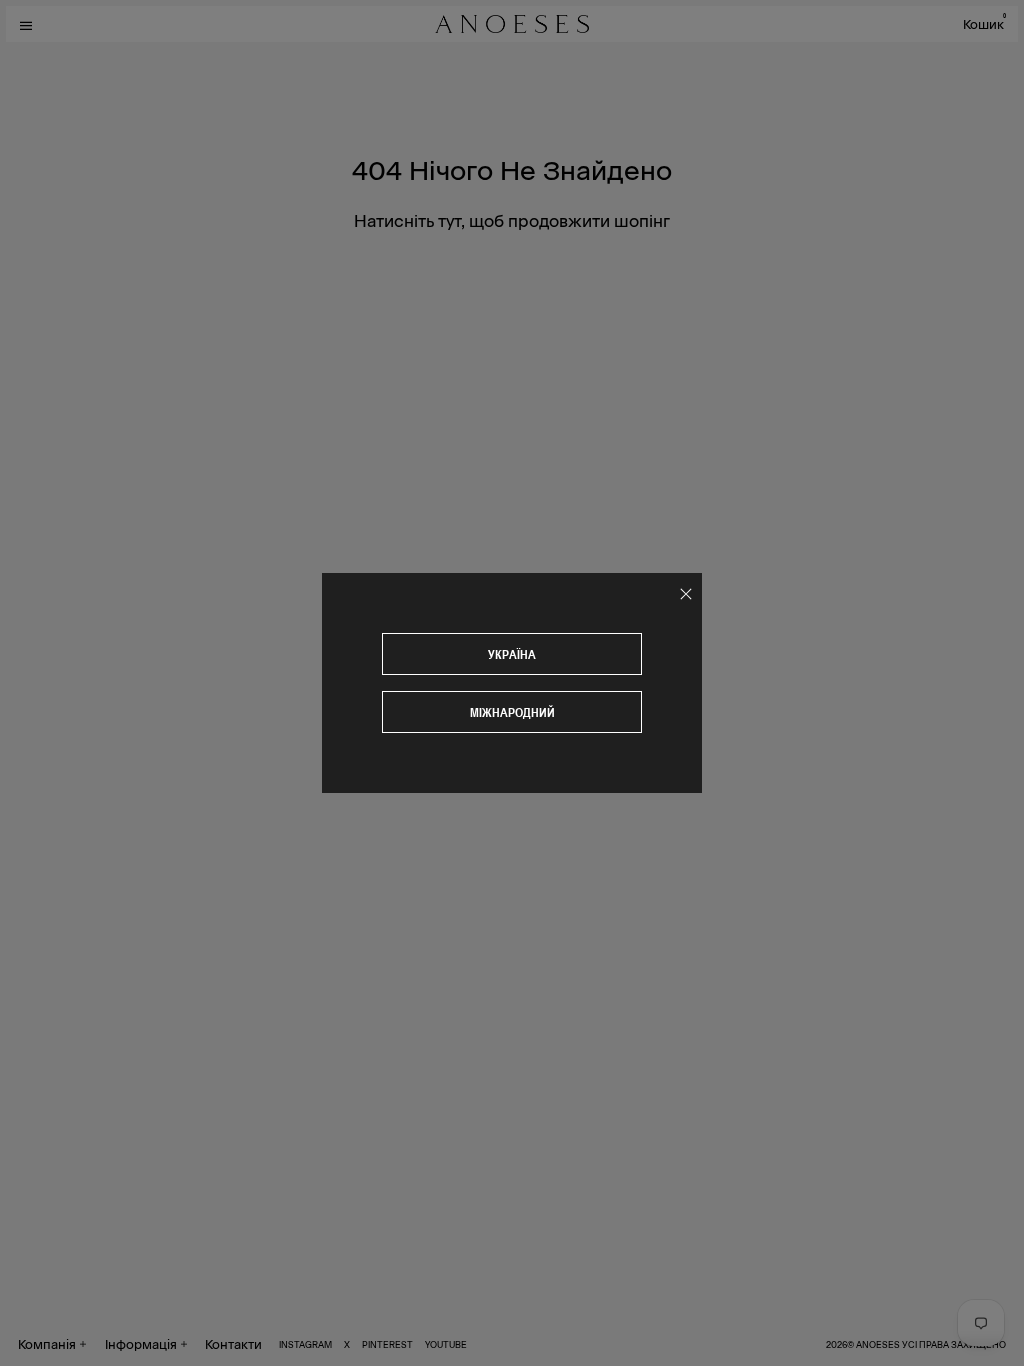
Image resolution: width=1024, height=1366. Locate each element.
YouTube (446, 1344)
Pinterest (387, 1344)
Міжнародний (512, 712)
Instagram (305, 1344)
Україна (512, 654)
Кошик (984, 23)
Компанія (47, 1343)
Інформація (141, 1343)
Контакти (233, 1343)
